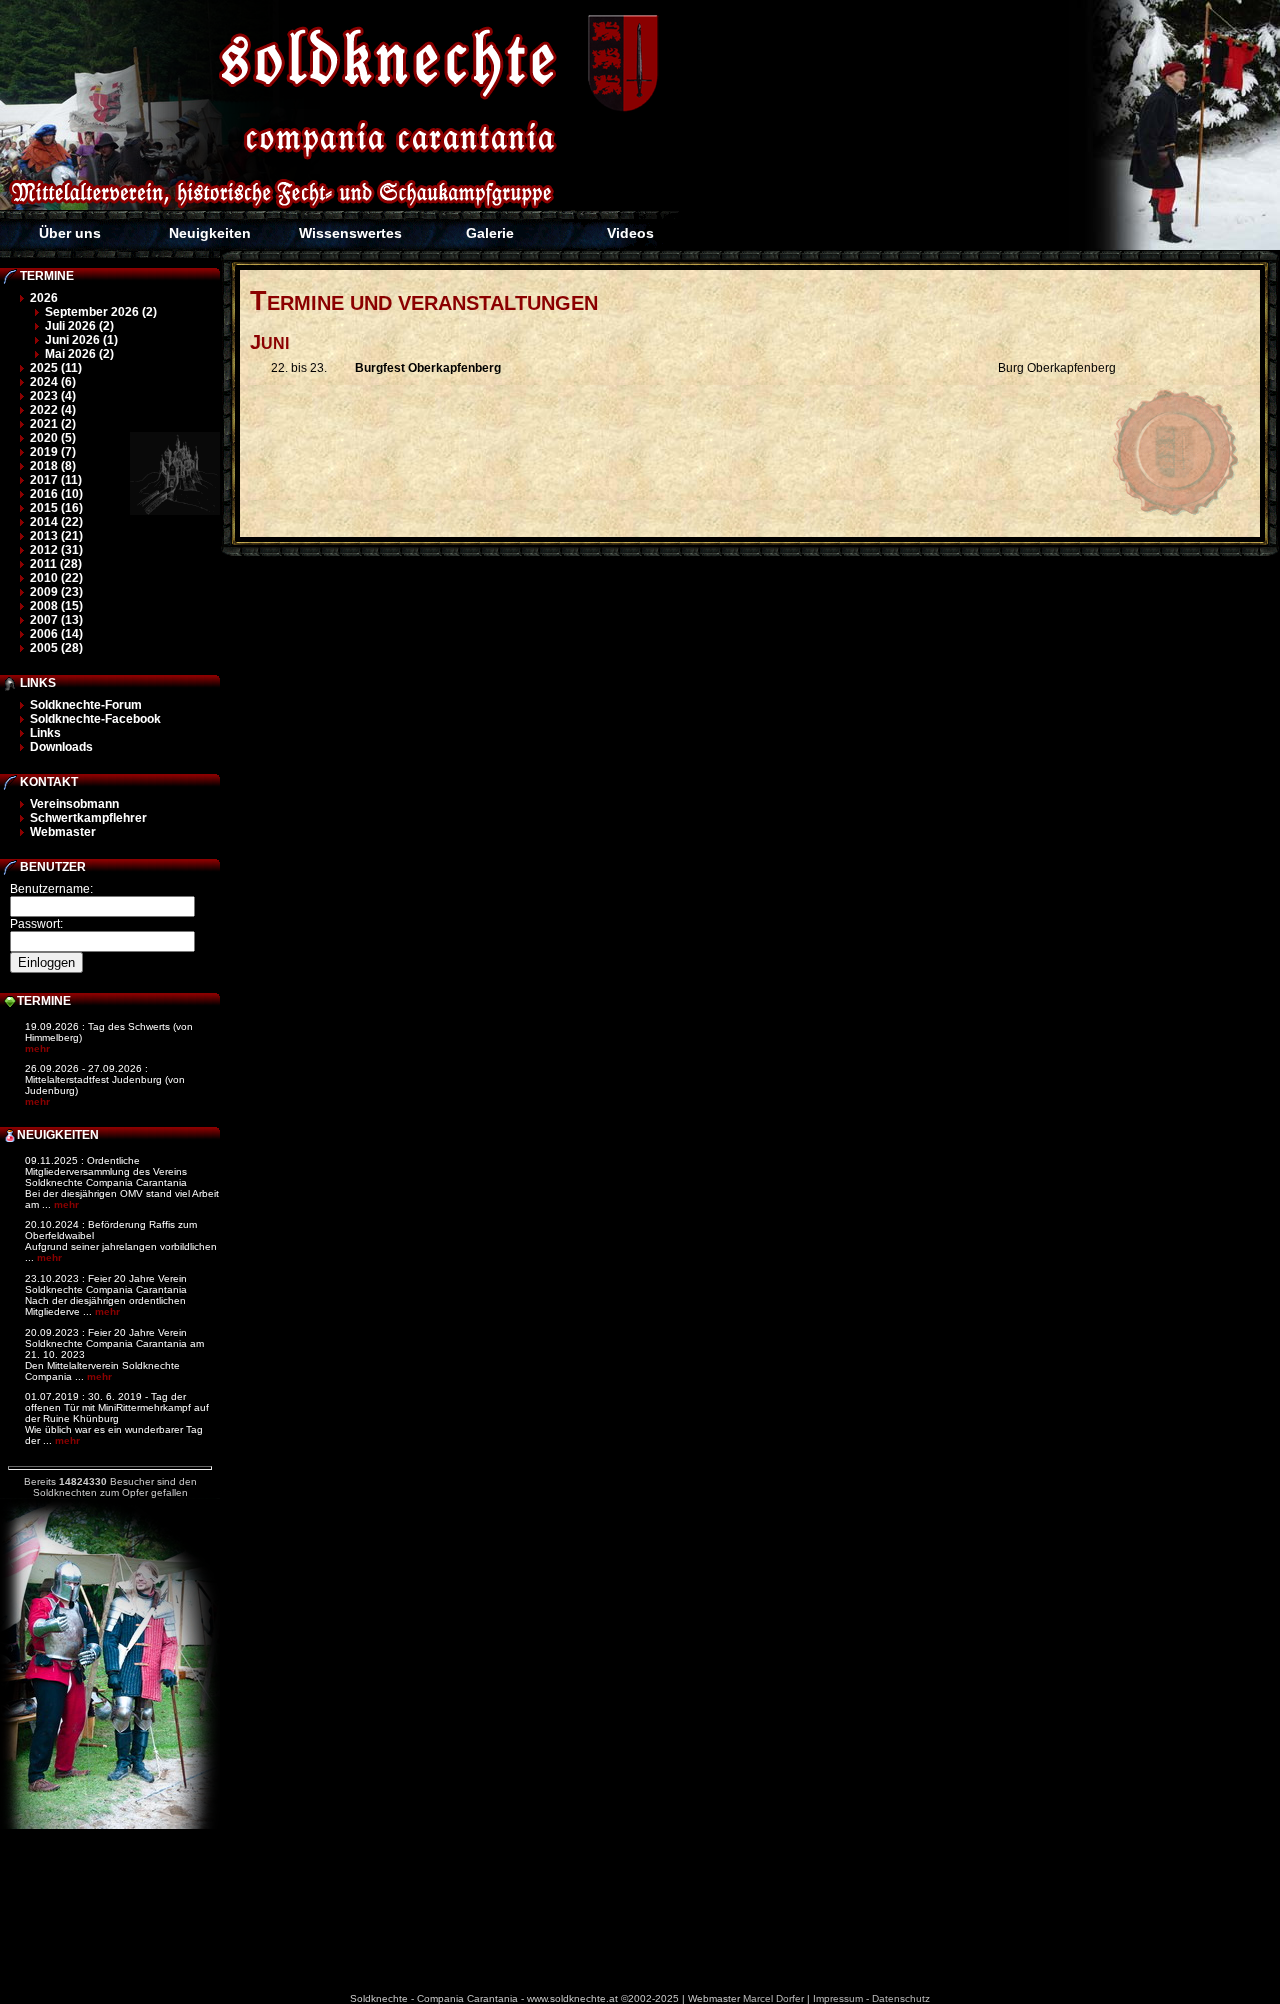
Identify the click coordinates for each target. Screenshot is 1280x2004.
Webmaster (63, 832)
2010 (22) (56, 578)
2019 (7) (53, 452)
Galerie (490, 233)
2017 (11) (56, 480)
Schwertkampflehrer (88, 818)
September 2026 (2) (101, 312)
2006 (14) (56, 634)
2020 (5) (53, 438)
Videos (630, 233)
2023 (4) (53, 396)
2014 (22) (56, 522)
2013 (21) (56, 536)
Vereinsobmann (74, 804)
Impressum (838, 1998)
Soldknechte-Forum (86, 705)
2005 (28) (56, 648)
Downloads (61, 747)
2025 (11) (56, 368)
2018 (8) (53, 466)
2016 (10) (56, 494)
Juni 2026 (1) (81, 340)
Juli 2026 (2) (79, 326)
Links (45, 733)
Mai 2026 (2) (79, 354)
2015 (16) (56, 508)
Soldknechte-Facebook (95, 719)
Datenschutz (901, 1998)
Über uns (70, 233)
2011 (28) (56, 564)
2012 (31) (56, 550)
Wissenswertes (350, 233)
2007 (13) (56, 620)
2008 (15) (56, 606)
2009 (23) (56, 592)
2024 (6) (53, 382)
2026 (44, 298)
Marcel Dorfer (773, 1998)
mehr (37, 1048)
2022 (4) (53, 410)
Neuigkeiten (210, 233)
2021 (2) (53, 424)
